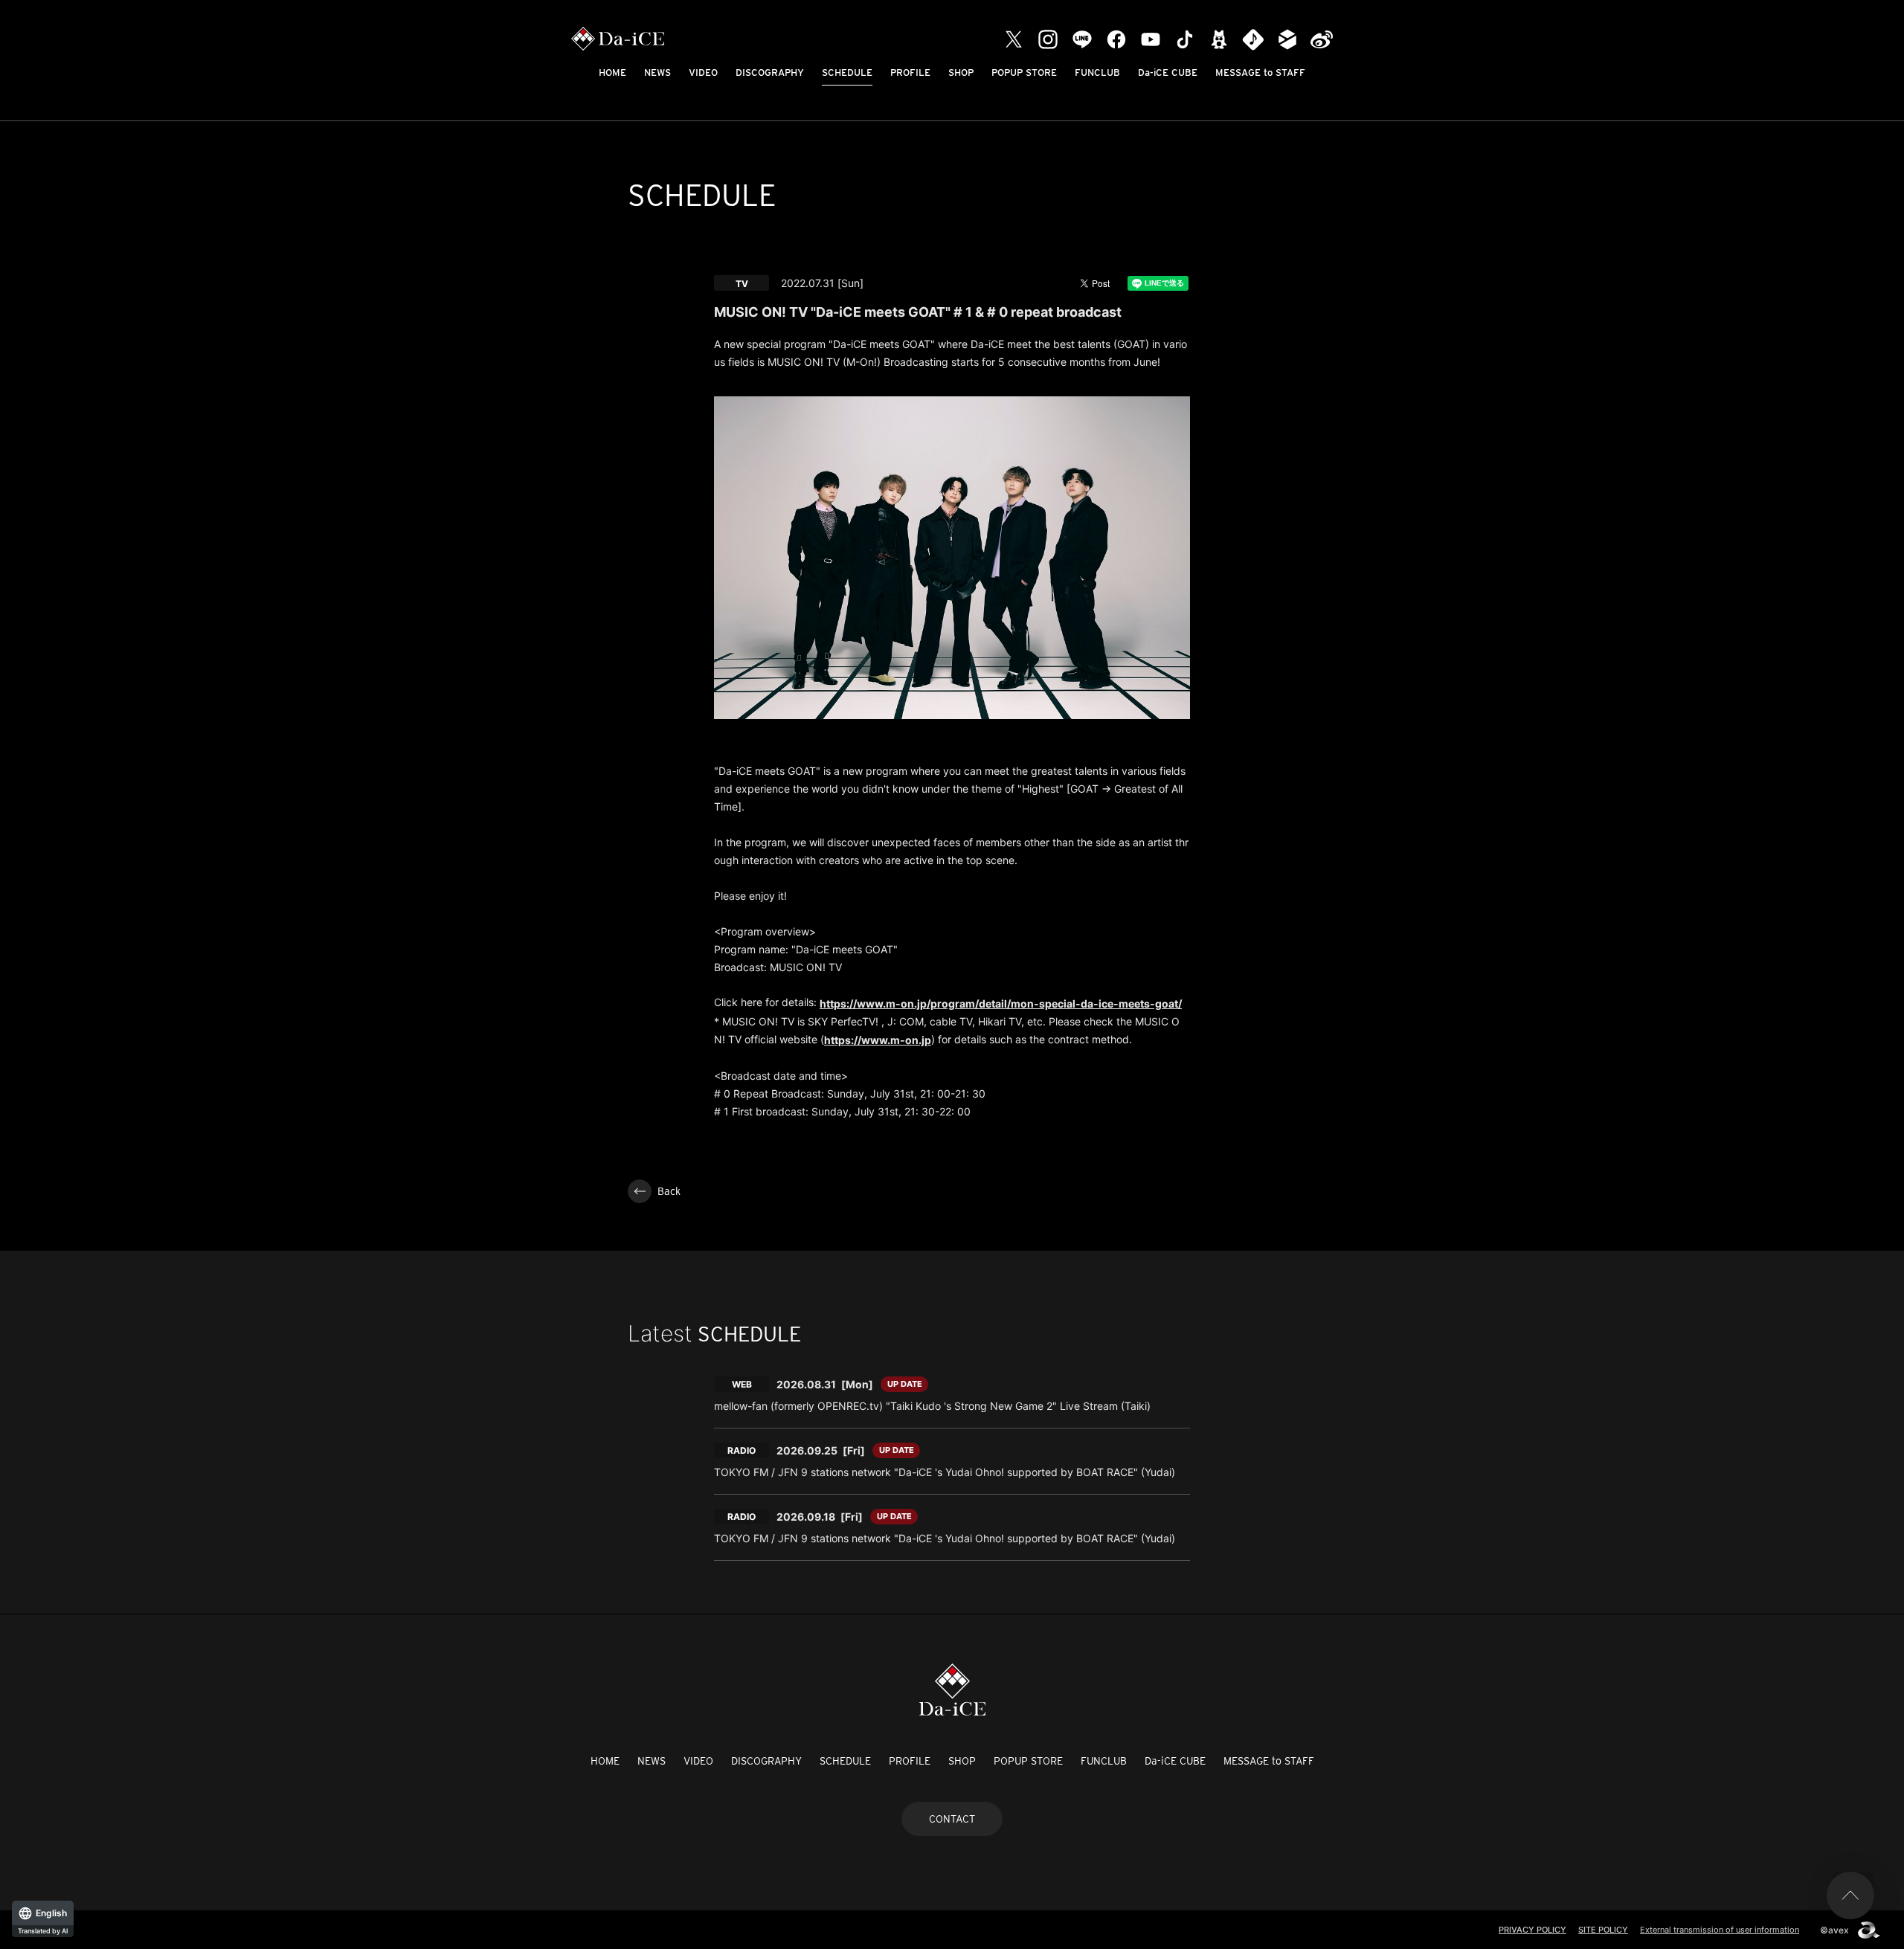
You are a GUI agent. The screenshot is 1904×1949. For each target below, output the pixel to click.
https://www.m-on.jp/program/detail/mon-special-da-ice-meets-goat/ (1001, 1004)
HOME (612, 73)
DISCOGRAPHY (770, 73)
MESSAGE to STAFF (1260, 73)
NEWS (657, 73)
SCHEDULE (847, 73)
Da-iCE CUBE (1168, 73)
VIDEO (703, 73)
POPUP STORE (1024, 73)
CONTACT (952, 1819)
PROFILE (910, 73)
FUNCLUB (1097, 73)
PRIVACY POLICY (1532, 1930)
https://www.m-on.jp (878, 1040)
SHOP (961, 73)
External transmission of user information (1720, 1930)
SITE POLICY (1603, 1930)
